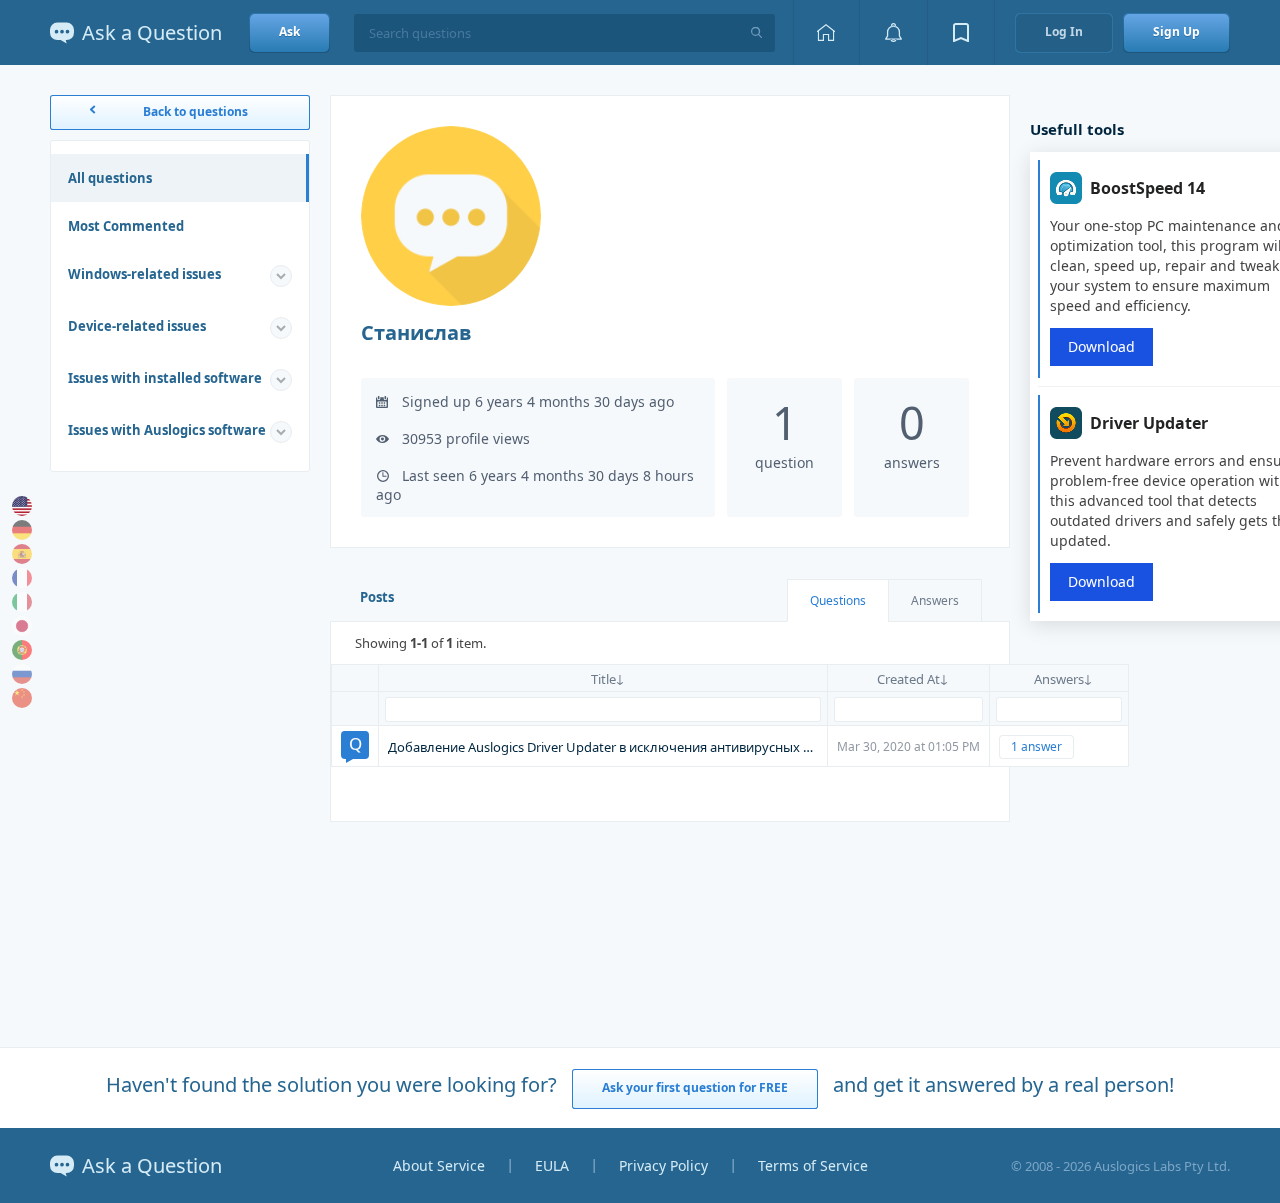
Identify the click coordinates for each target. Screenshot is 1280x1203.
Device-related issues (137, 326)
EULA (552, 1165)
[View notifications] (893, 32)
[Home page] (826, 32)
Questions (838, 600)
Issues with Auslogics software (167, 430)
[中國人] (22, 698)
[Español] (22, 554)
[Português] (22, 650)
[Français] (22, 578)
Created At (908, 679)
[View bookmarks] (961, 32)
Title (603, 679)
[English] (22, 506)
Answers (935, 600)
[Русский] (22, 674)
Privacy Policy (663, 1165)
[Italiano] (22, 602)
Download (1101, 346)
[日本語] (22, 626)
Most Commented (126, 226)
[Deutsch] (22, 530)
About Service (439, 1165)
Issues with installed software (165, 378)
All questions (110, 178)
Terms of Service (813, 1165)
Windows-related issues (144, 274)
